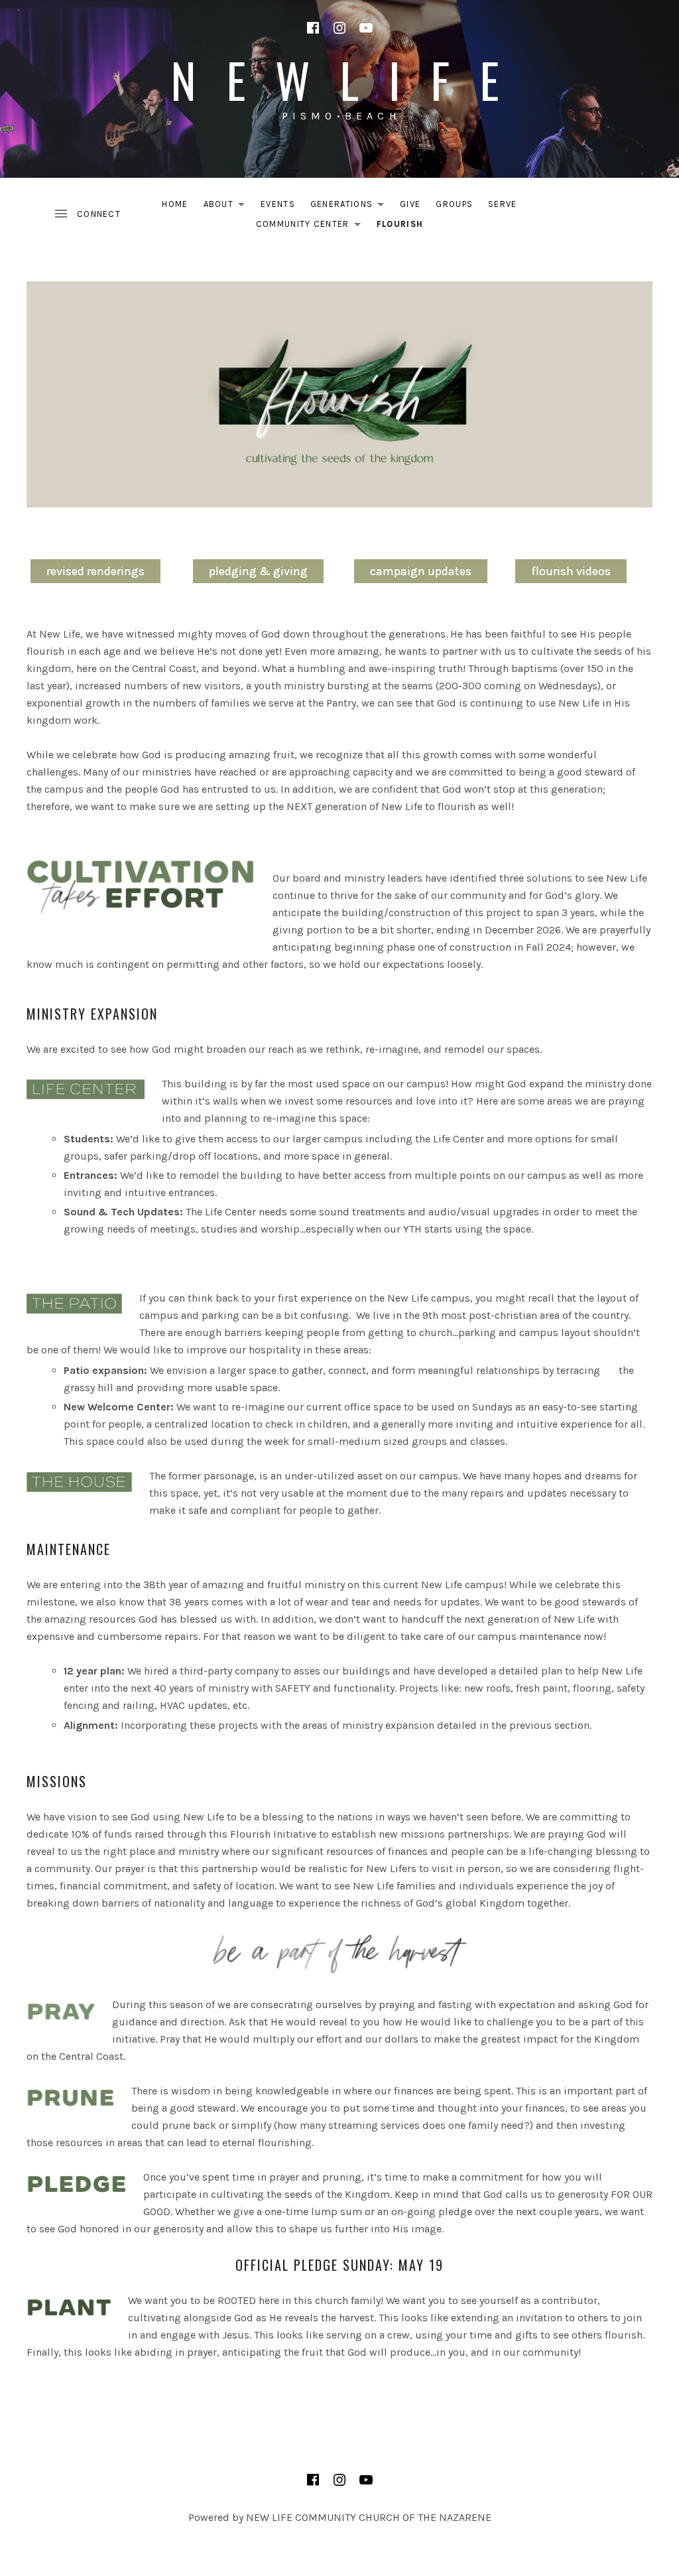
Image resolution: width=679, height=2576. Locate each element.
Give (410, 204)
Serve (503, 204)
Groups (454, 204)
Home (175, 204)
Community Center (312, 227)
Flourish (400, 224)
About (228, 207)
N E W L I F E (339, 79)
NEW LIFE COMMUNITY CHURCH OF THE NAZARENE (369, 2517)
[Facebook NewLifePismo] (313, 28)
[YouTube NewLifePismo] (366, 28)
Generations (351, 207)
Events (278, 204)
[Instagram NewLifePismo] (339, 28)
